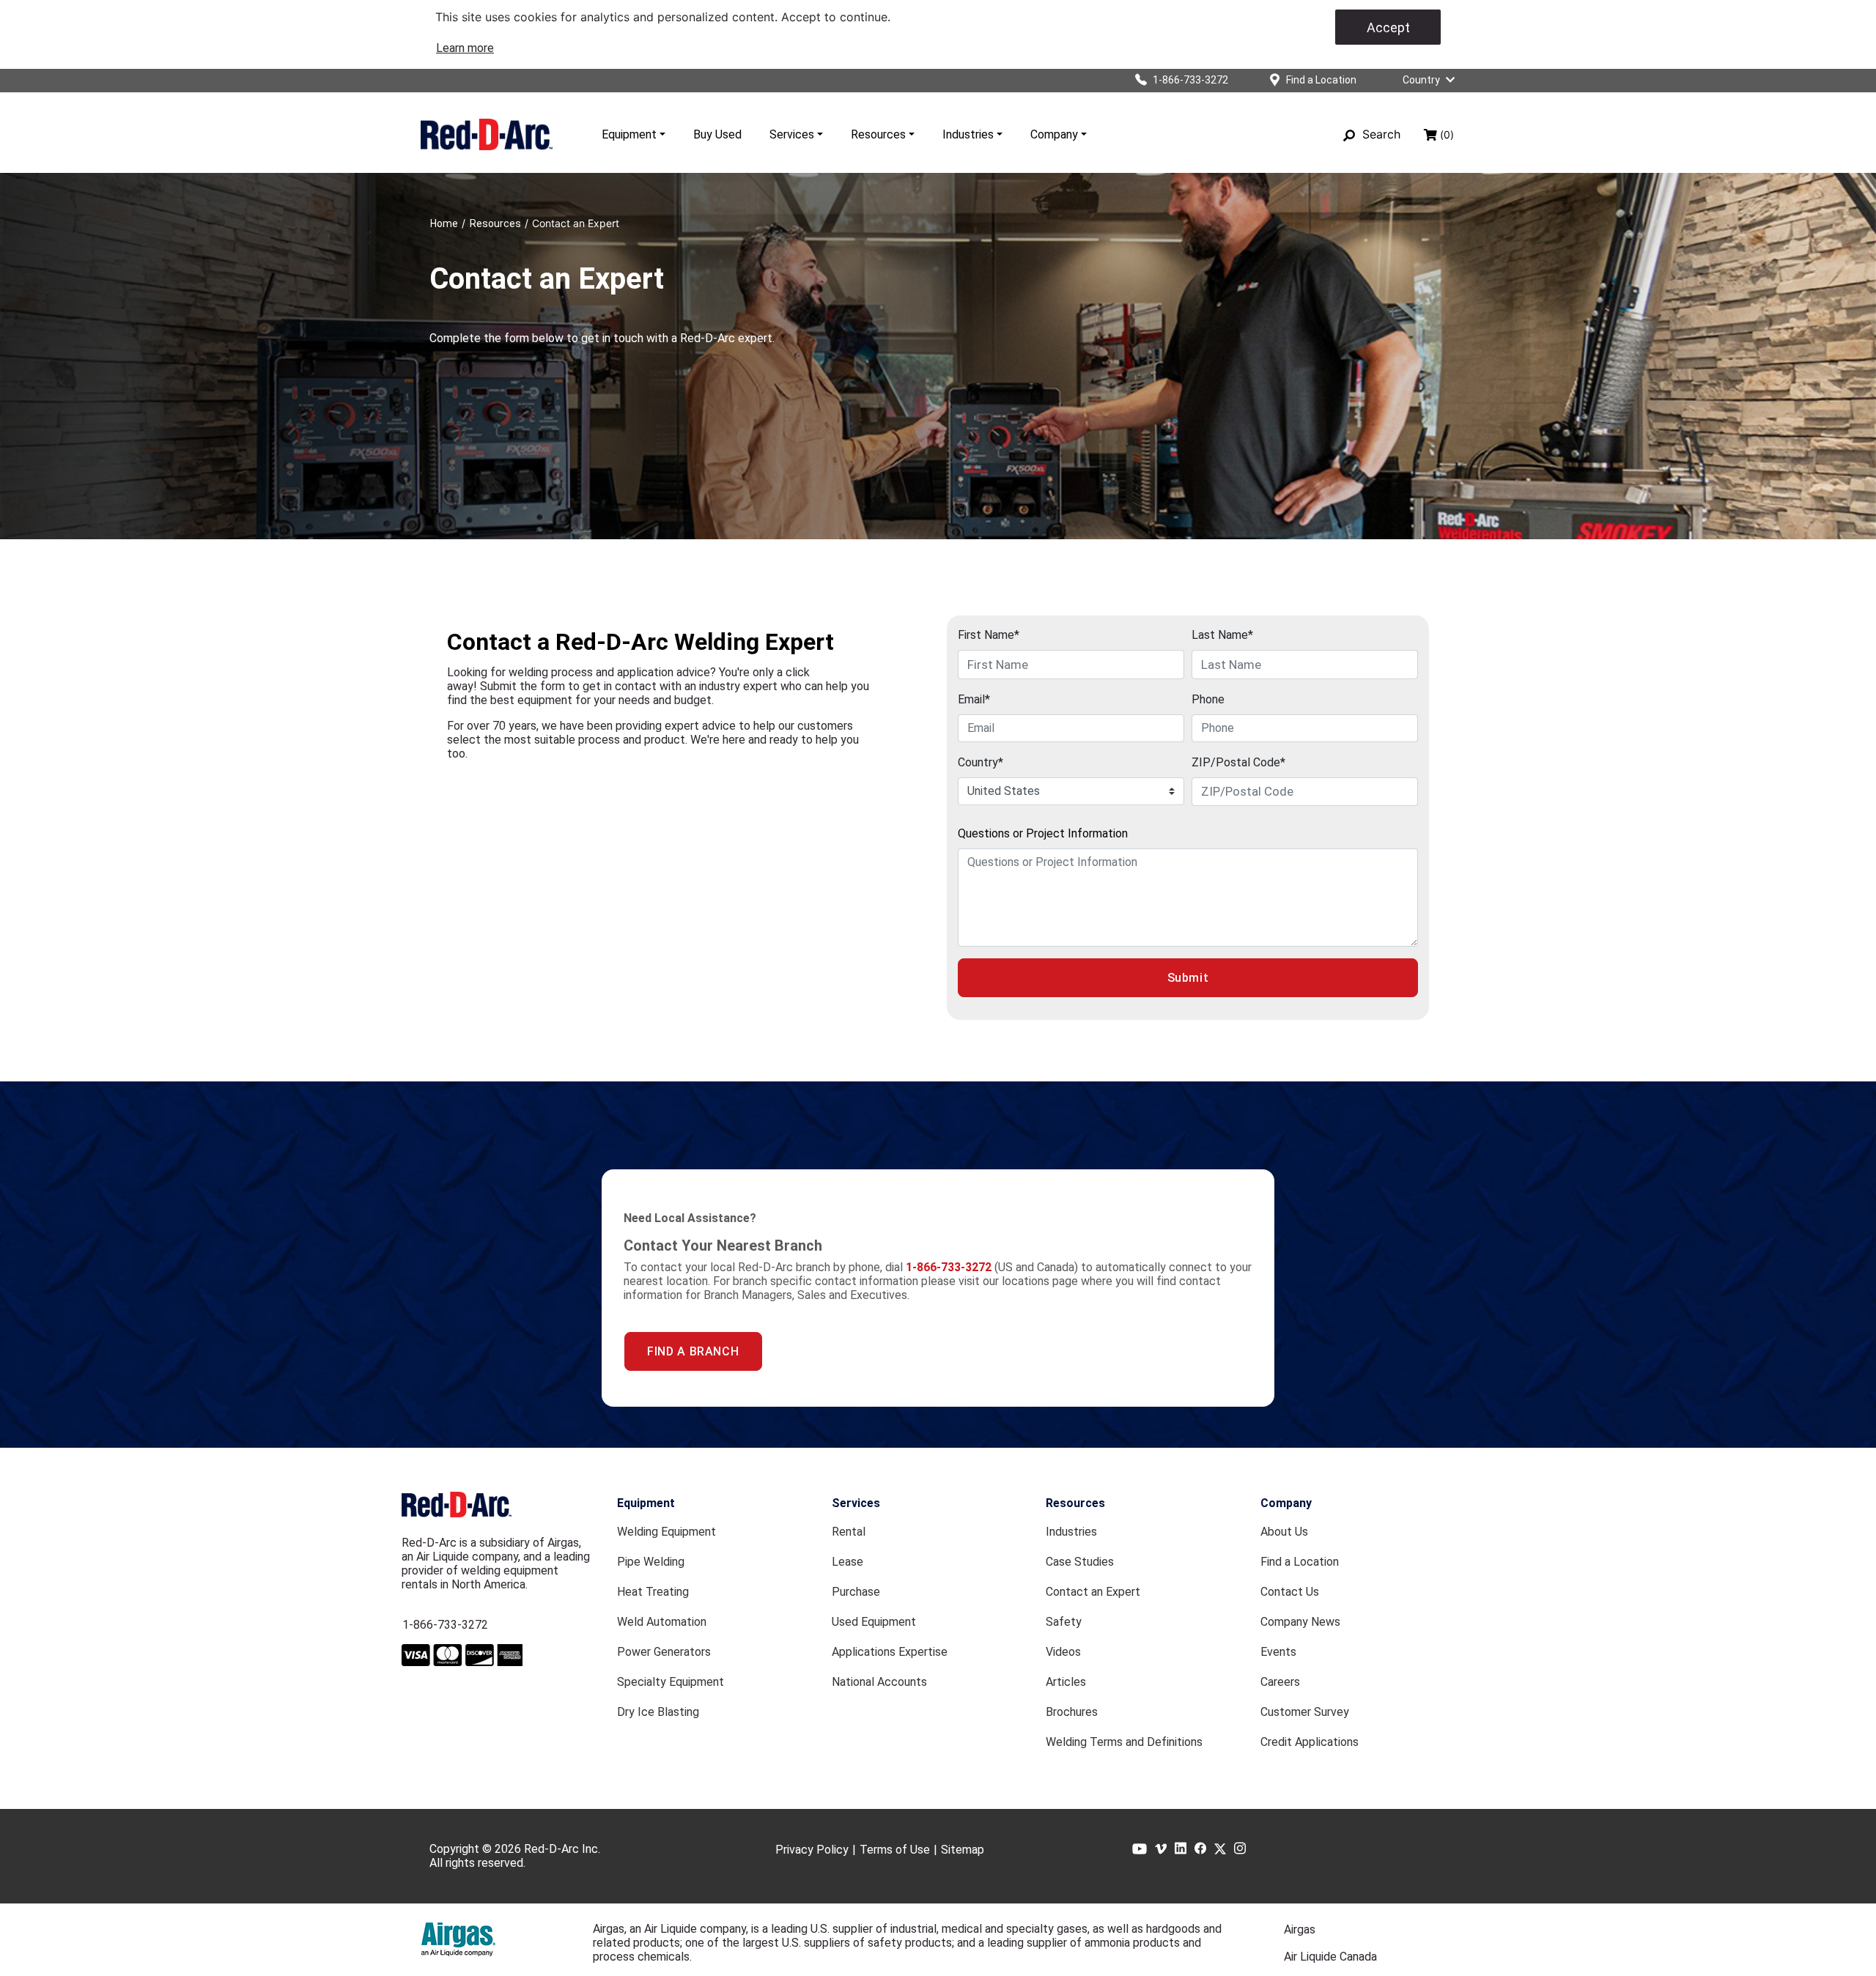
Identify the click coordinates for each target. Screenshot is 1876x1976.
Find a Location (1300, 1562)
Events (1278, 1652)
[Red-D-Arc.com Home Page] (487, 134)
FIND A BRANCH (693, 1351)
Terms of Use (895, 1850)
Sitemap (963, 1850)
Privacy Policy (812, 1850)
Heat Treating (653, 1592)
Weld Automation (662, 1622)
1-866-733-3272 (445, 1625)
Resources (878, 134)
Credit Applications (1310, 1742)
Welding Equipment (666, 1532)
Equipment (629, 134)
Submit (1188, 978)
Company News (1300, 1622)
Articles (1066, 1682)
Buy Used (717, 134)
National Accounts (879, 1682)
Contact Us (1290, 1592)
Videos (1063, 1652)
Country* (981, 762)
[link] (465, 48)
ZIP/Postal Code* (1238, 762)
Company (1054, 134)
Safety (1064, 1622)
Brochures (1072, 1712)
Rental (849, 1532)
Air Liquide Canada (1330, 1957)
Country (1421, 80)
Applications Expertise (890, 1652)
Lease (847, 1562)
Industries (968, 134)
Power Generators (664, 1652)
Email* (974, 699)
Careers (1280, 1682)
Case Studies (1080, 1562)
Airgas (1300, 1929)
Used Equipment (874, 1622)
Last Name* (1222, 635)
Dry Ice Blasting (658, 1712)
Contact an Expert (1093, 1592)
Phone (1208, 699)
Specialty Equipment (671, 1682)
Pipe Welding (651, 1562)
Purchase (856, 1592)
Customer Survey (1305, 1712)
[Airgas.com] (458, 1939)
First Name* (989, 635)
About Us (1284, 1532)
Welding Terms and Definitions (1124, 1742)
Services (792, 134)
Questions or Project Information (1043, 833)
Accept (1388, 27)
